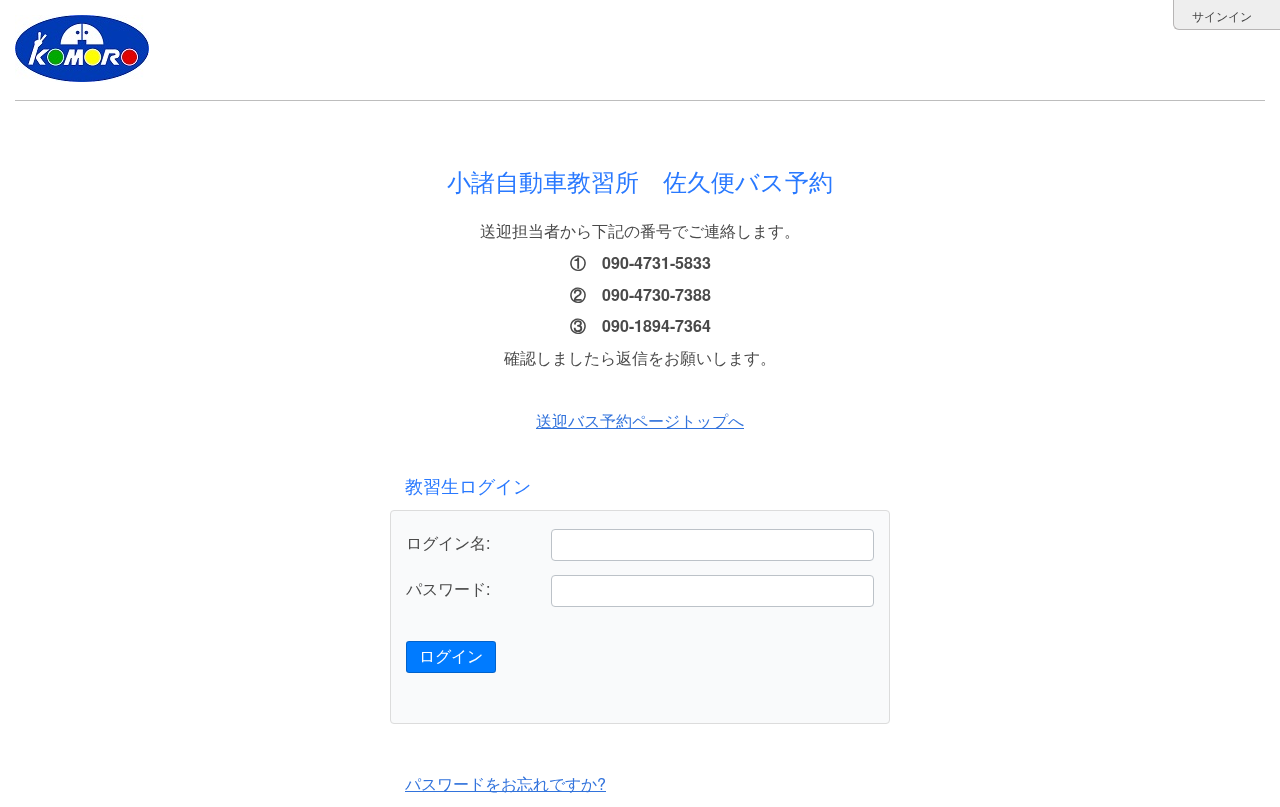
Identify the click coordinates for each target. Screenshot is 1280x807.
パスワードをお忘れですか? (505, 783)
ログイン (451, 656)
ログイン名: (448, 543)
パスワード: (448, 589)
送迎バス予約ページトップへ (640, 420)
